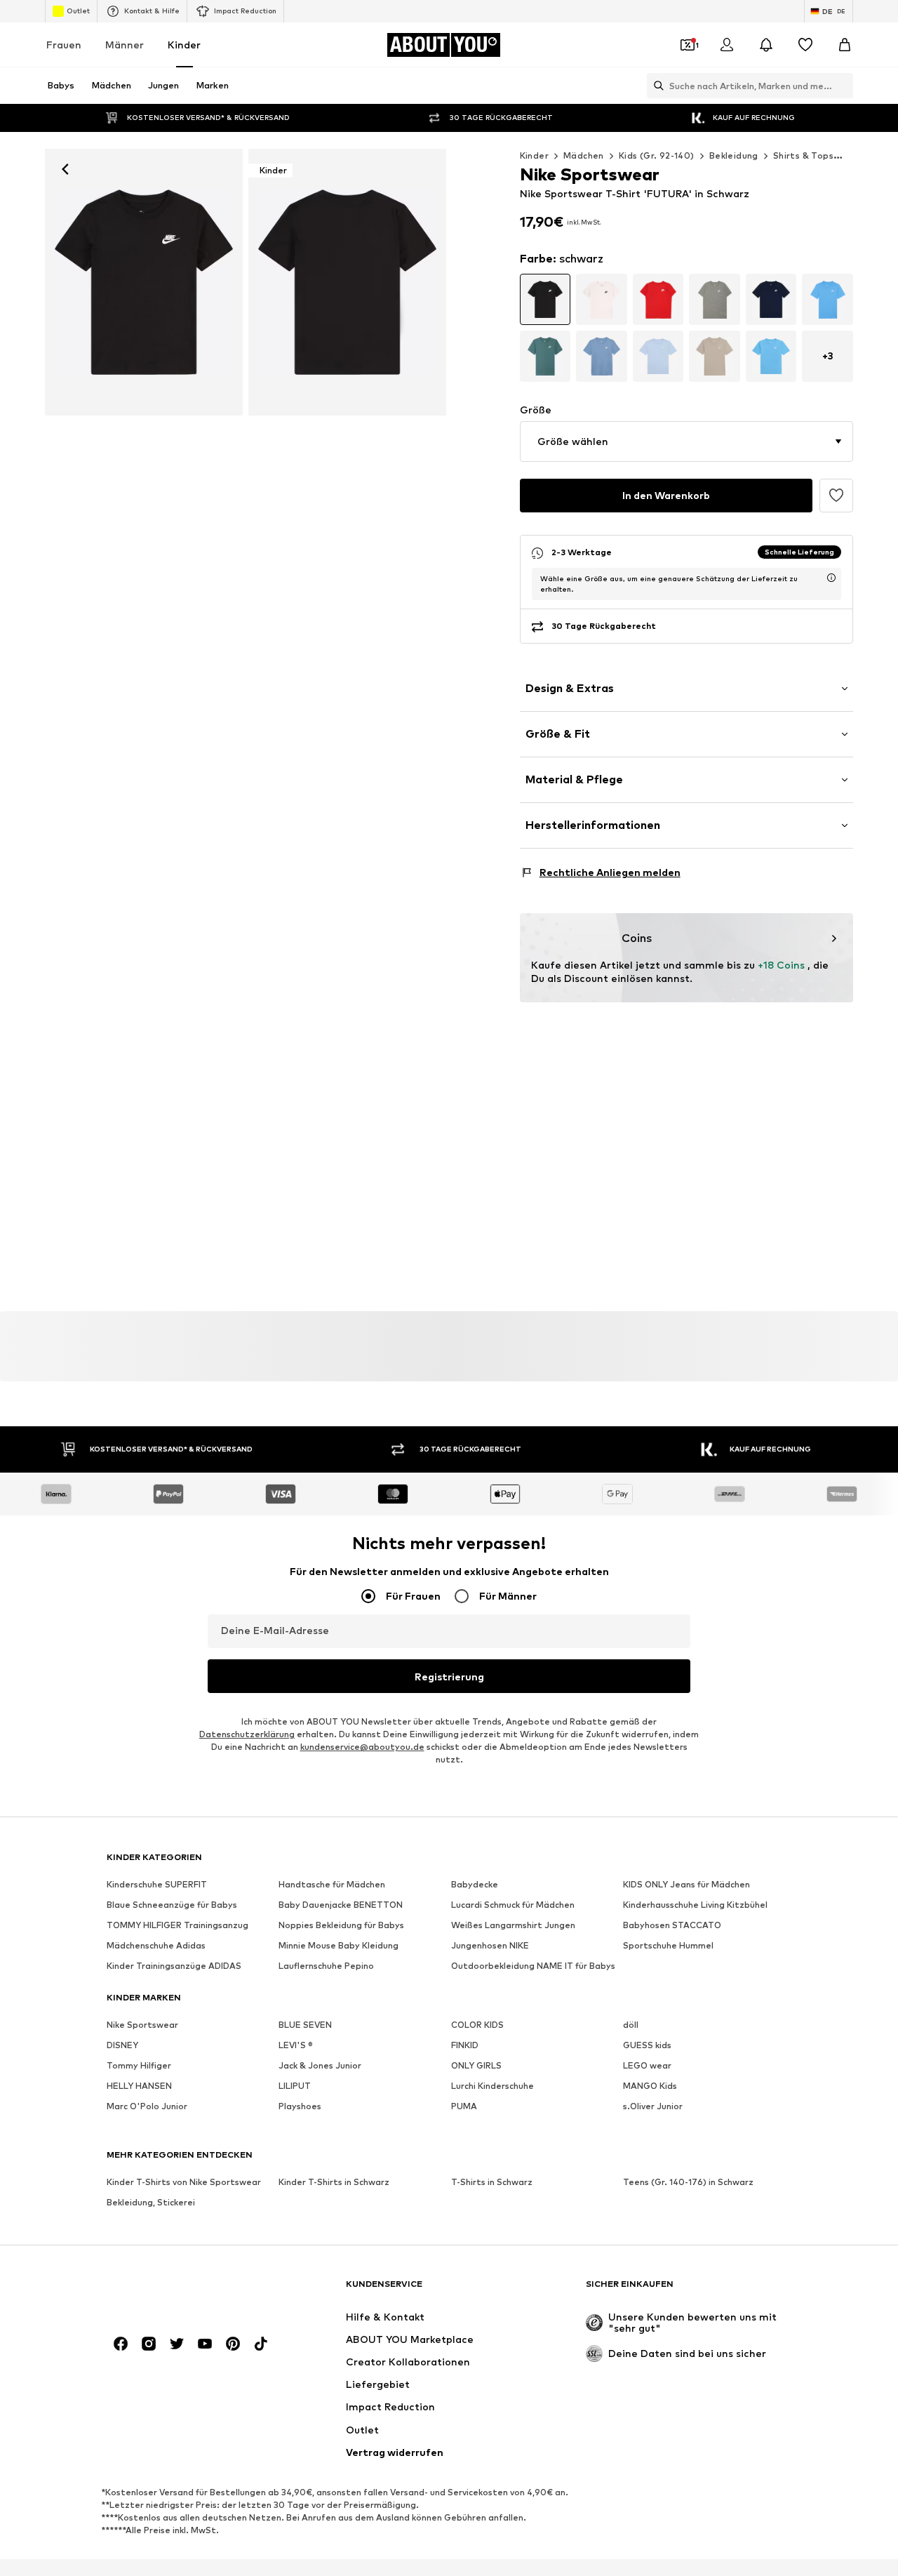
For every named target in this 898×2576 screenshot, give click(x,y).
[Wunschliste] (805, 45)
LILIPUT (295, 2086)
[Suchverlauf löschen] (843, 86)
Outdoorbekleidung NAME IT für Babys (533, 1966)
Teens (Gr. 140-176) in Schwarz (688, 2183)
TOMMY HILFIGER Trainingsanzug (177, 1926)
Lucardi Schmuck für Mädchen (513, 1905)
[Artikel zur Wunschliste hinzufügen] (836, 496)
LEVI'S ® (296, 2046)
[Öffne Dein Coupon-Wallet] (688, 45)
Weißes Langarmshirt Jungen (513, 1926)
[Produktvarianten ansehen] (545, 299)
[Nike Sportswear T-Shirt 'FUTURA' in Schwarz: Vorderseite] (144, 282)
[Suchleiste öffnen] (655, 86)
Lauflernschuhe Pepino (326, 1966)
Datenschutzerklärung (247, 1735)
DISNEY (122, 2046)
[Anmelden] (727, 45)
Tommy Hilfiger (139, 2066)
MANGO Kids (650, 2086)
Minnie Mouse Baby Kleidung (339, 1946)
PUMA (464, 2107)
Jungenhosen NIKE (490, 1946)
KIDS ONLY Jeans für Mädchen (686, 1885)
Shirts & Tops (803, 155)
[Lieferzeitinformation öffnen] (831, 578)
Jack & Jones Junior (320, 2066)
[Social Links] (121, 2344)
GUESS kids (647, 2046)
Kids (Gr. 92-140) (657, 155)
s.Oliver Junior (653, 2107)
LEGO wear (647, 2066)
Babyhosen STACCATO (672, 1926)
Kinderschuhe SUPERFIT (157, 1885)
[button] (686, 441)
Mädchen (584, 155)
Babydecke (475, 1885)
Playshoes (300, 2107)
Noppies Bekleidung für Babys (341, 1926)
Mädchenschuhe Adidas (156, 1946)
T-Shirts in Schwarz (492, 2183)
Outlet (78, 11)
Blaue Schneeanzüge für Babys (172, 1905)
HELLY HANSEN (139, 2086)
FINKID (465, 2046)
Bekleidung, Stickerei (151, 2203)
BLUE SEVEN (305, 2025)
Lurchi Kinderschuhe (492, 2086)
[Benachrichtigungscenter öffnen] (766, 45)
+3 (828, 356)
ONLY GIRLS (476, 2066)
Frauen (64, 45)
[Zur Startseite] (183, 2291)
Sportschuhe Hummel (668, 1946)
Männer (125, 45)
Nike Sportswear (142, 2025)
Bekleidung (734, 155)
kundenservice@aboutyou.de (362, 1747)
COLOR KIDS (477, 2025)
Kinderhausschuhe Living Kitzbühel (695, 1905)
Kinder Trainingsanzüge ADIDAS (174, 1966)
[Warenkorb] (845, 45)
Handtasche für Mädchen (332, 1885)
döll (631, 2025)
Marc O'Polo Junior (147, 2107)
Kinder (184, 45)
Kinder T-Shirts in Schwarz (334, 2183)
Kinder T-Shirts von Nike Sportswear (184, 2183)
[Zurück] (65, 169)
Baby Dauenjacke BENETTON (341, 1905)
